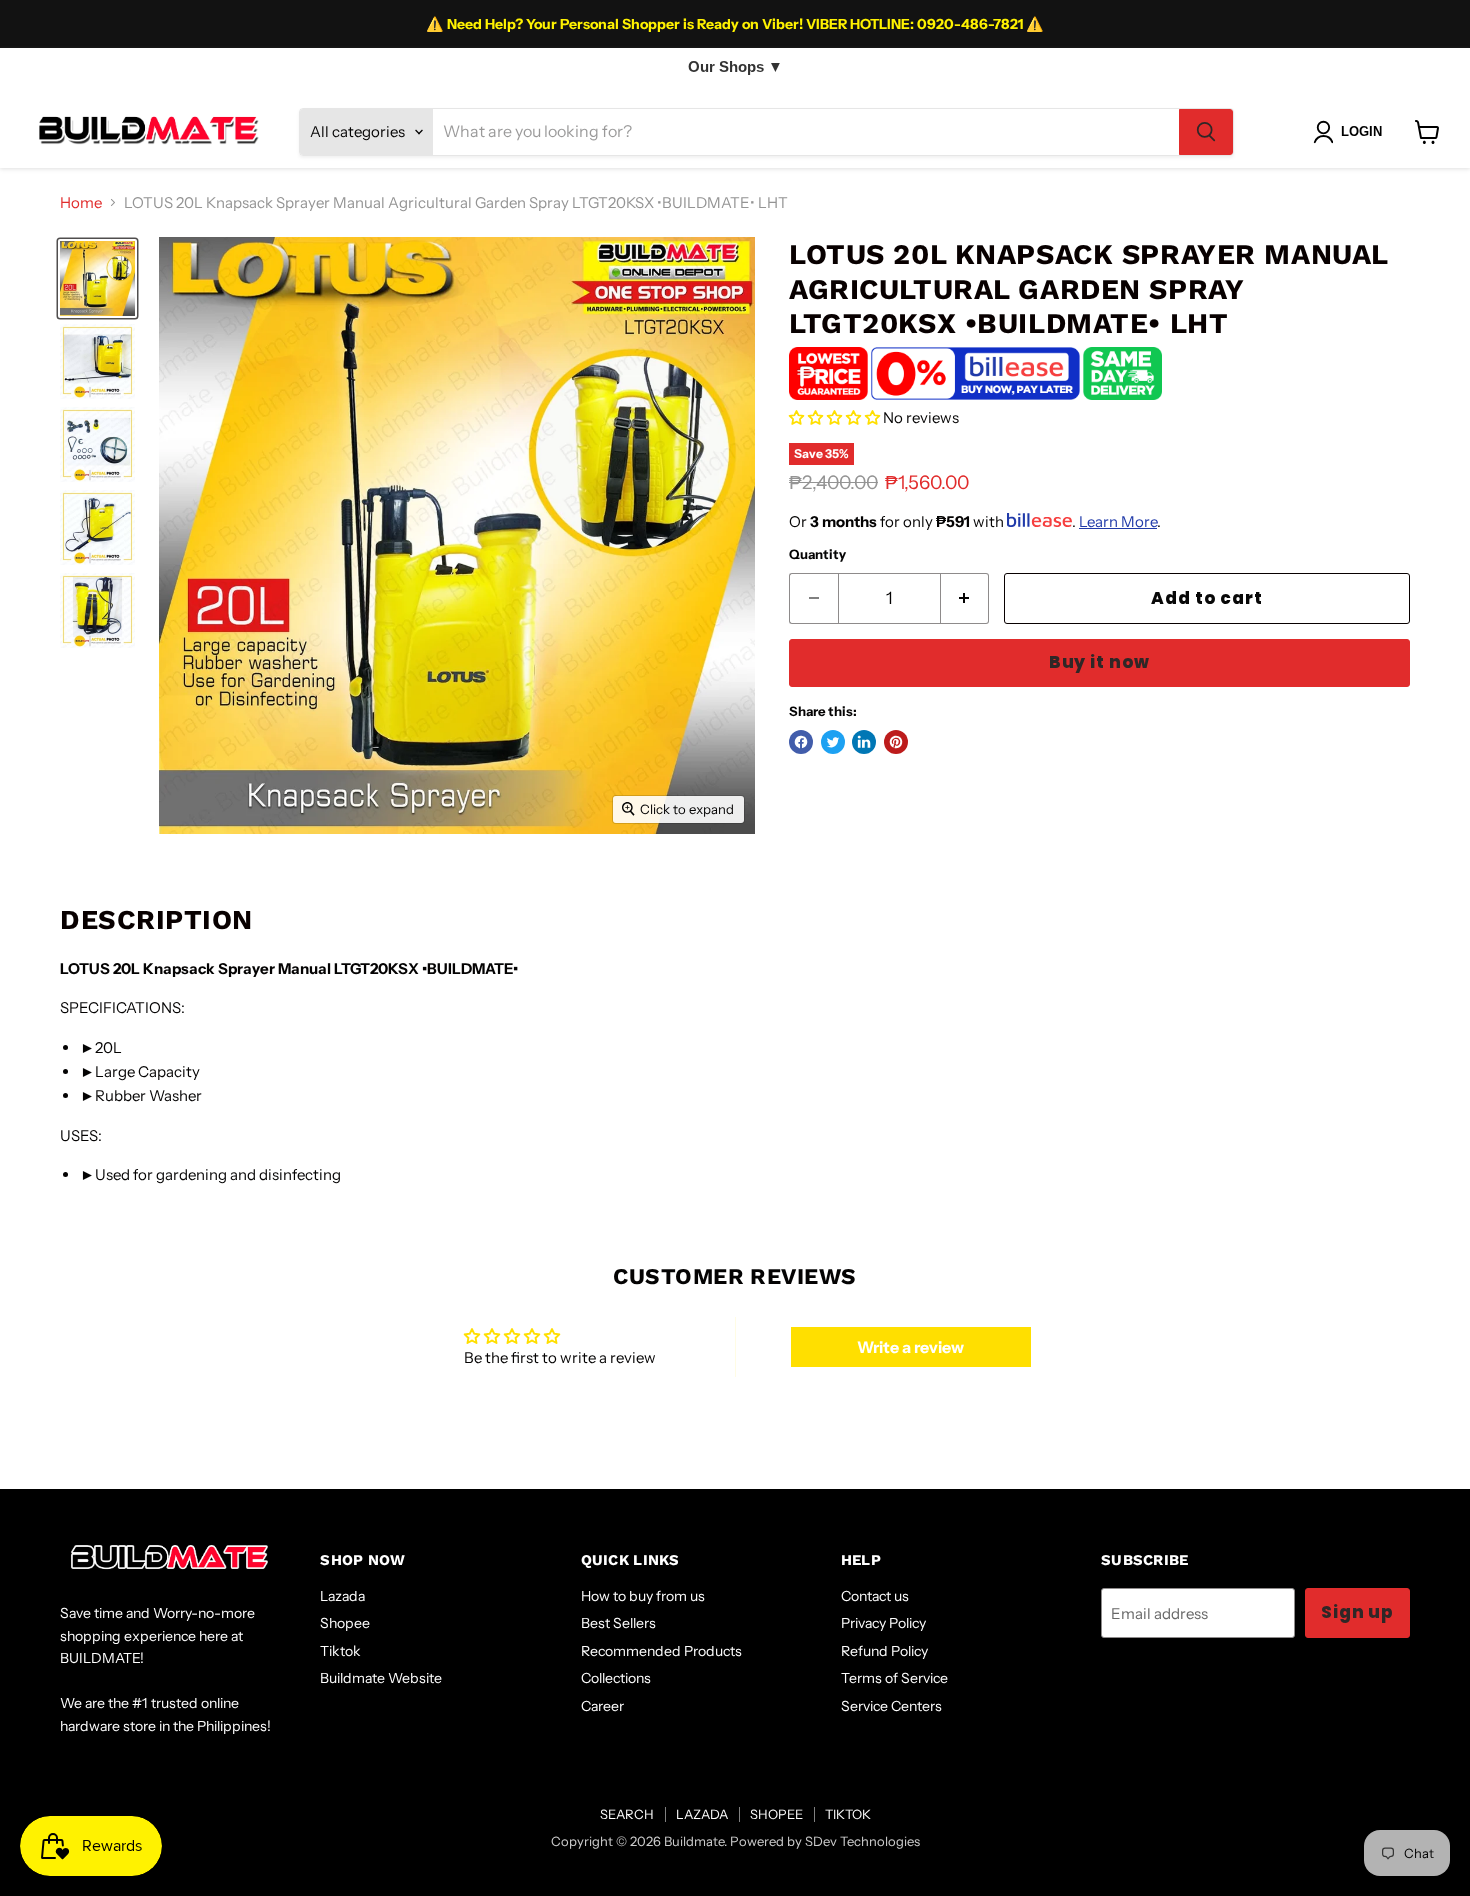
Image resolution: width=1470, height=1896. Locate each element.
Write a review (910, 1347)
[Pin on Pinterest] (896, 742)
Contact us (875, 1596)
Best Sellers (618, 1623)
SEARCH (627, 1814)
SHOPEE (776, 1814)
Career (602, 1706)
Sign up (1357, 1612)
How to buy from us (643, 1596)
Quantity (817, 554)
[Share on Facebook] (801, 742)
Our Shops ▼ (735, 66)
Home (81, 202)
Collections (616, 1678)
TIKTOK (848, 1814)
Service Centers (891, 1706)
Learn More (1118, 521)
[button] (834, 417)
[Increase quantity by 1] (965, 598)
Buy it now (1099, 662)
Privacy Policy (883, 1623)
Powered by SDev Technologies (825, 1841)
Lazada (342, 1596)
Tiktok (340, 1651)
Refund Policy (884, 1651)
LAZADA (702, 1814)
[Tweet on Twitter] (833, 742)
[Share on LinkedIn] (864, 742)
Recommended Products (661, 1651)
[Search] (1206, 132)
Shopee (345, 1623)
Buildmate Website (381, 1678)
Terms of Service (894, 1678)
